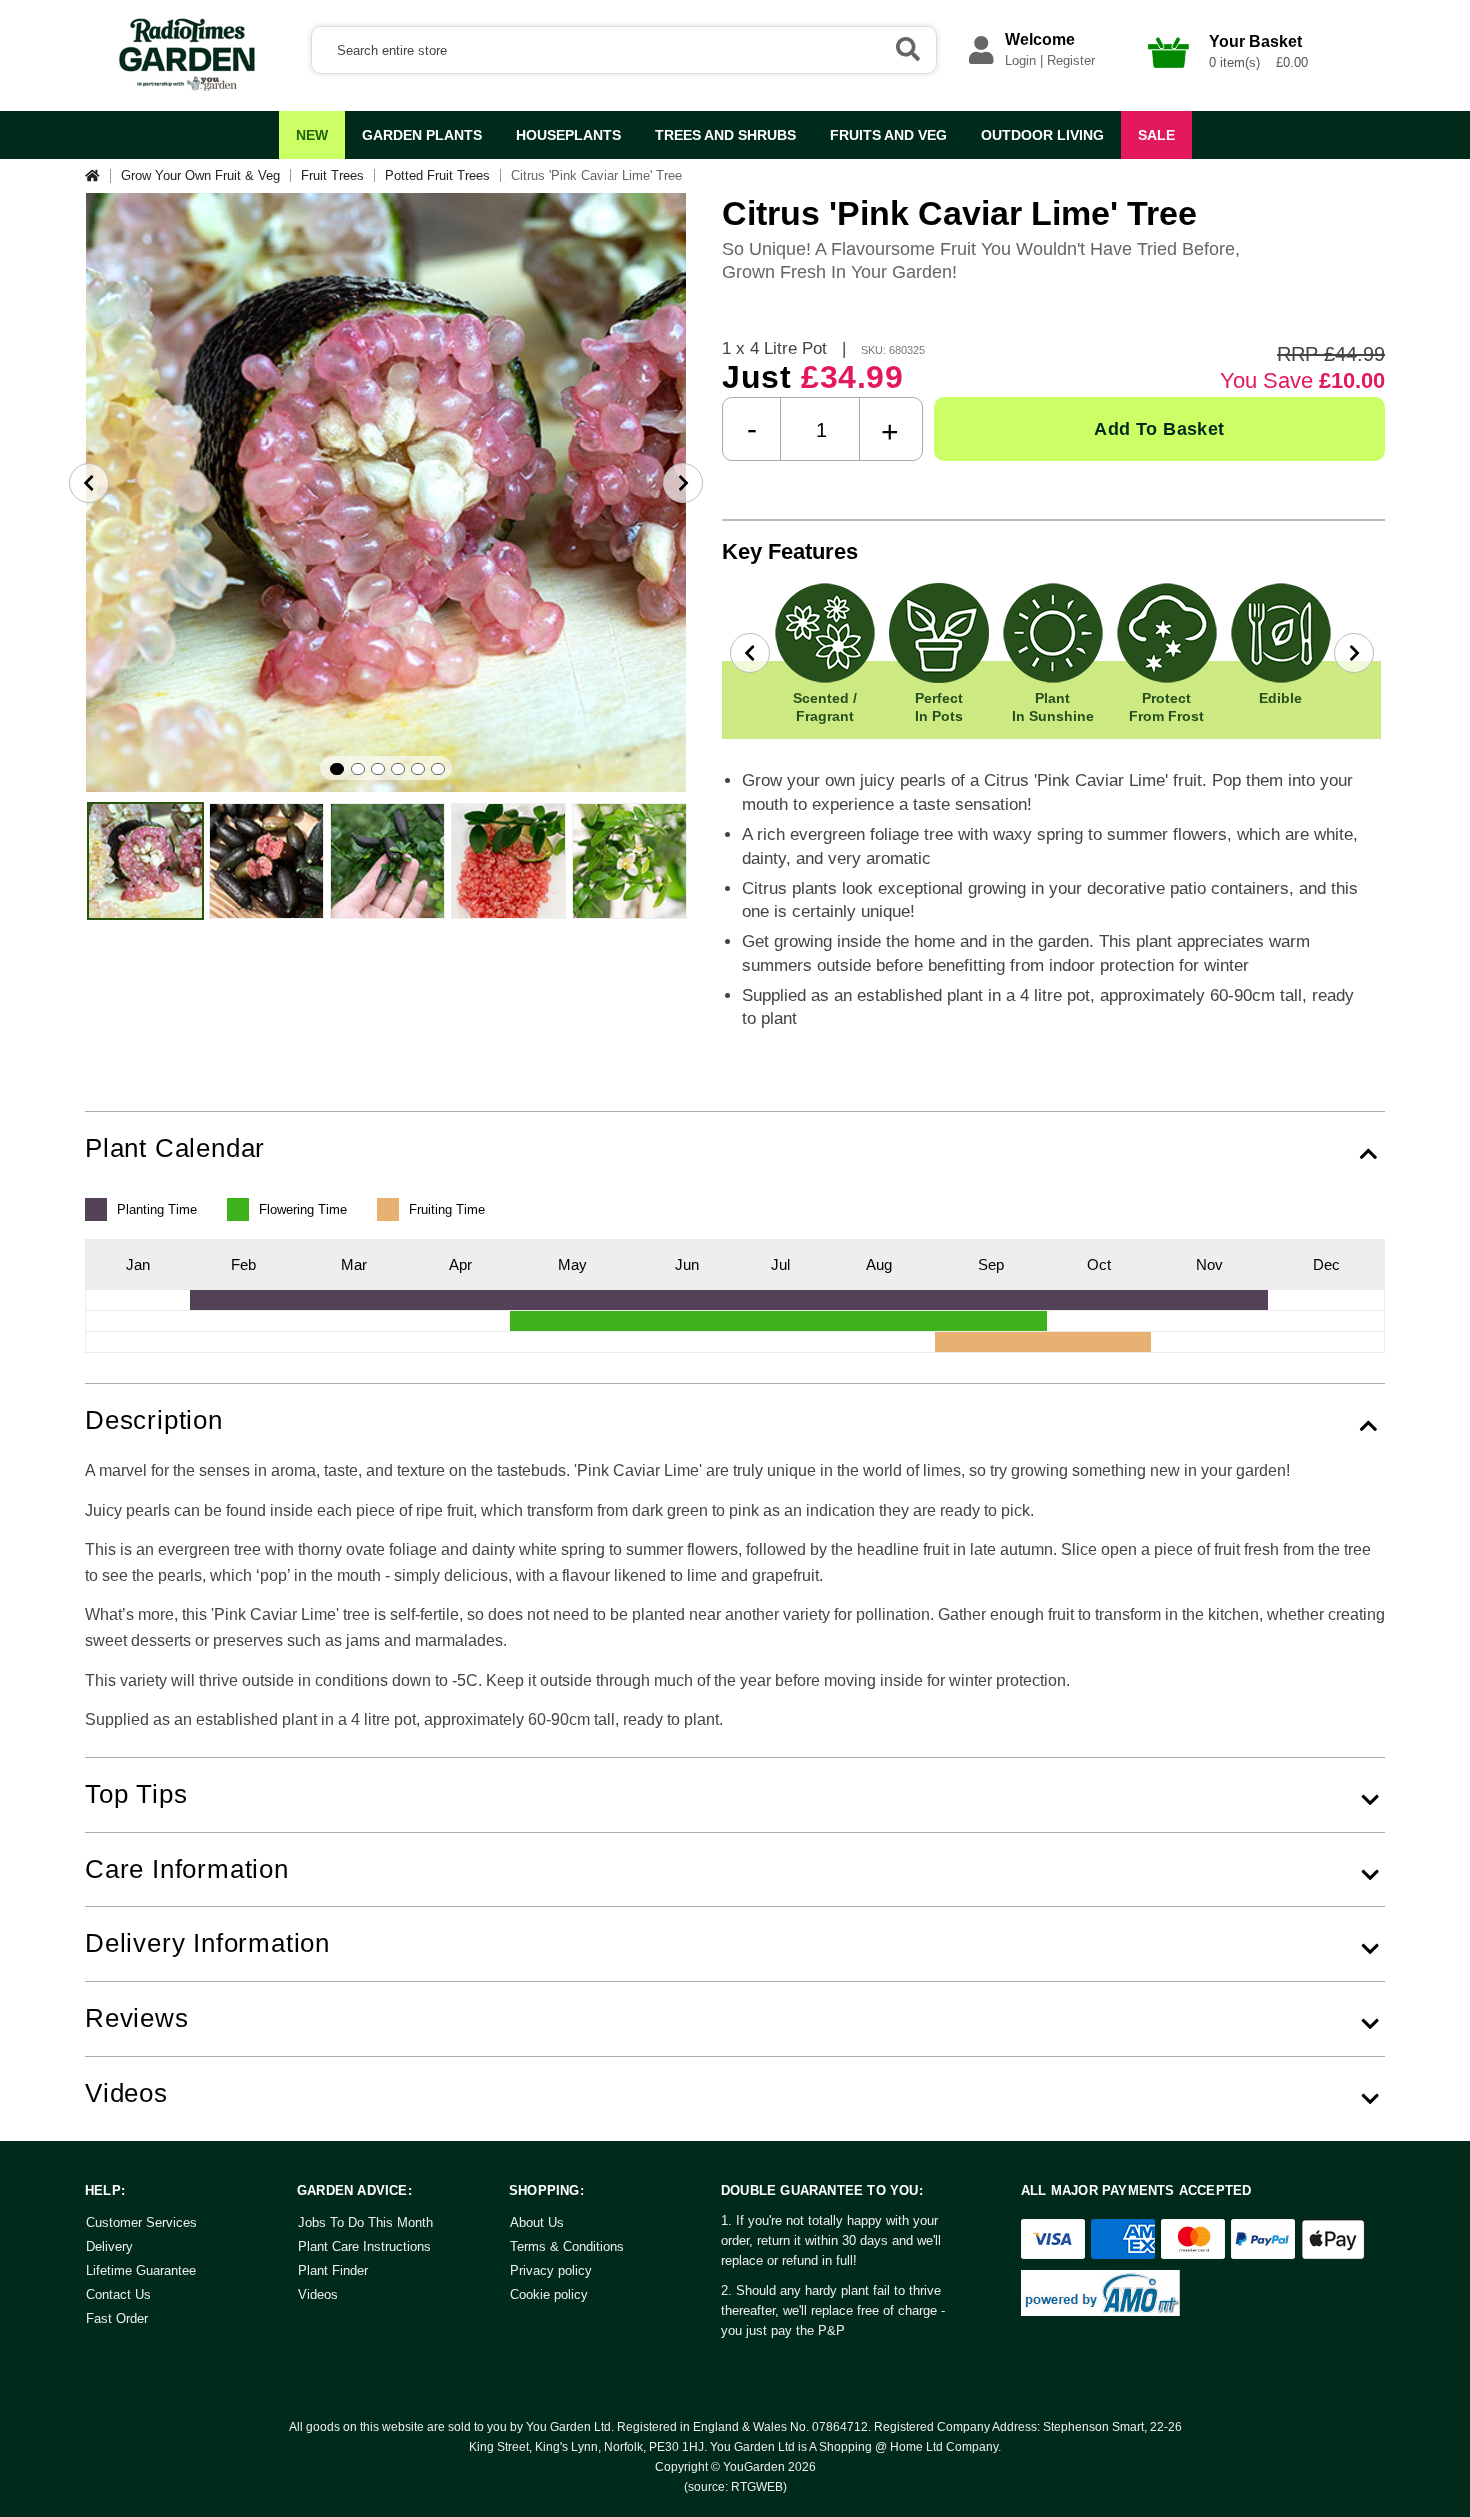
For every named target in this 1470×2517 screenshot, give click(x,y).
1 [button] (337, 769)
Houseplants (568, 135)
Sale (1156, 135)
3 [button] (378, 769)
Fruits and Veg (888, 135)
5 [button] (418, 769)
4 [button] (398, 769)
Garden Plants (422, 135)
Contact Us (118, 2294)
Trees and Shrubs (725, 135)
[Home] (98, 175)
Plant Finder (333, 2270)
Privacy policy (551, 2270)
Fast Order (117, 2318)
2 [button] (358, 769)
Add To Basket (1159, 429)
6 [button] (438, 769)
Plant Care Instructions (364, 2246)
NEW (312, 135)
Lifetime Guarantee (141, 2270)
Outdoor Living (1042, 135)
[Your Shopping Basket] (1169, 74)
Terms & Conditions (567, 2246)
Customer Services (141, 2222)
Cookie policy (549, 2294)
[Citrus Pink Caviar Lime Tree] (146, 861)
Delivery (109, 2246)
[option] (386, 493)
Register (1071, 60)
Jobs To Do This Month (365, 2222)
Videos (318, 2294)
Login (1020, 60)
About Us (537, 2222)
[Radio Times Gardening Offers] (185, 87)
